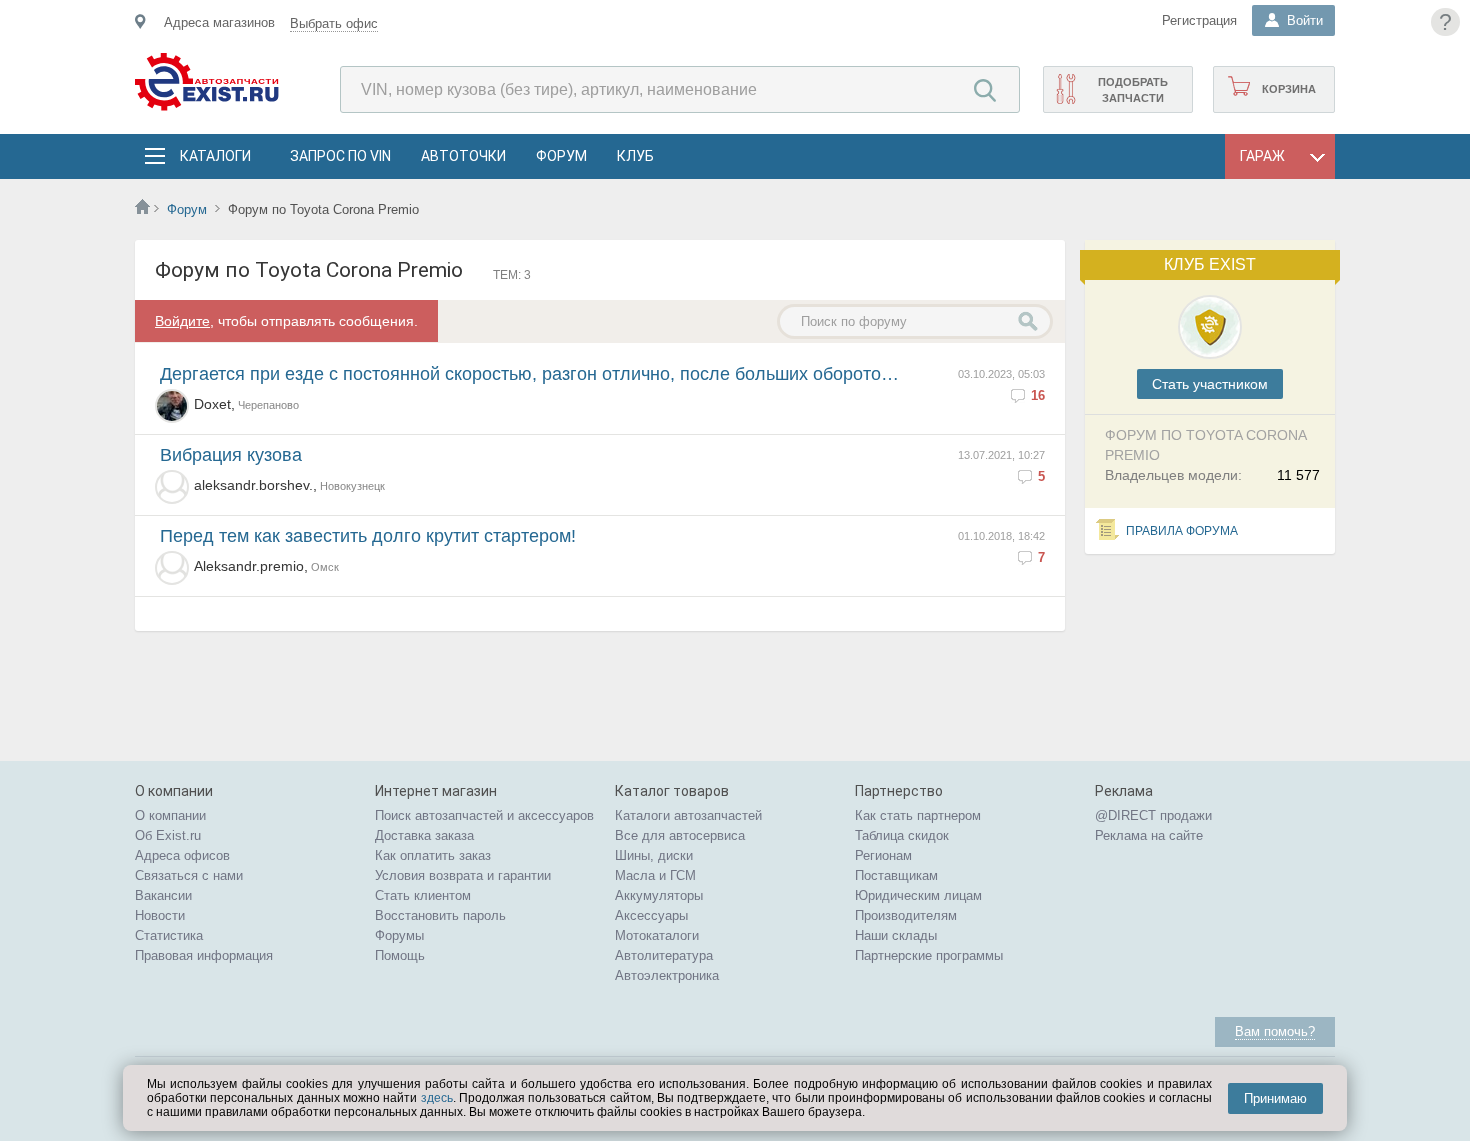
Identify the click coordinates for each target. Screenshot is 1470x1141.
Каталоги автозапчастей (688, 815)
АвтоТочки (463, 156)
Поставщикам (896, 875)
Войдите (182, 321)
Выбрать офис (334, 23)
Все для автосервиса (680, 835)
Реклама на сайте (1149, 835)
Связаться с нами (189, 875)
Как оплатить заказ (433, 855)
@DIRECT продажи (1153, 815)
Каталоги (215, 156)
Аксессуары (651, 915)
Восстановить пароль (440, 915)
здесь (437, 1098)
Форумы (399, 935)
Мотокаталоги (657, 935)
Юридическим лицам (918, 895)
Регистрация (1199, 20)
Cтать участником (1210, 384)
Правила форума (1182, 531)
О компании (170, 815)
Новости (160, 915)
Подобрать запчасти (1133, 90)
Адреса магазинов (219, 22)
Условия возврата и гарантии (463, 875)
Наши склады (896, 935)
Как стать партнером (918, 815)
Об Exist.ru (168, 835)
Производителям (906, 915)
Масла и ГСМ (655, 875)
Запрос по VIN (340, 156)
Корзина (1289, 89)
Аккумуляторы (659, 895)
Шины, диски (654, 855)
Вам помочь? (1275, 1031)
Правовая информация (204, 955)
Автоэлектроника (667, 975)
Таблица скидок (902, 835)
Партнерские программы (929, 955)
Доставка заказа (424, 835)
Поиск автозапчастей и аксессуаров (484, 815)
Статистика (169, 935)
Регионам (883, 855)
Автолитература (664, 955)
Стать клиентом (423, 895)
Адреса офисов (182, 855)
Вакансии (163, 895)
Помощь (400, 955)
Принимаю (1275, 1098)
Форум (561, 156)
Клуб (635, 156)
